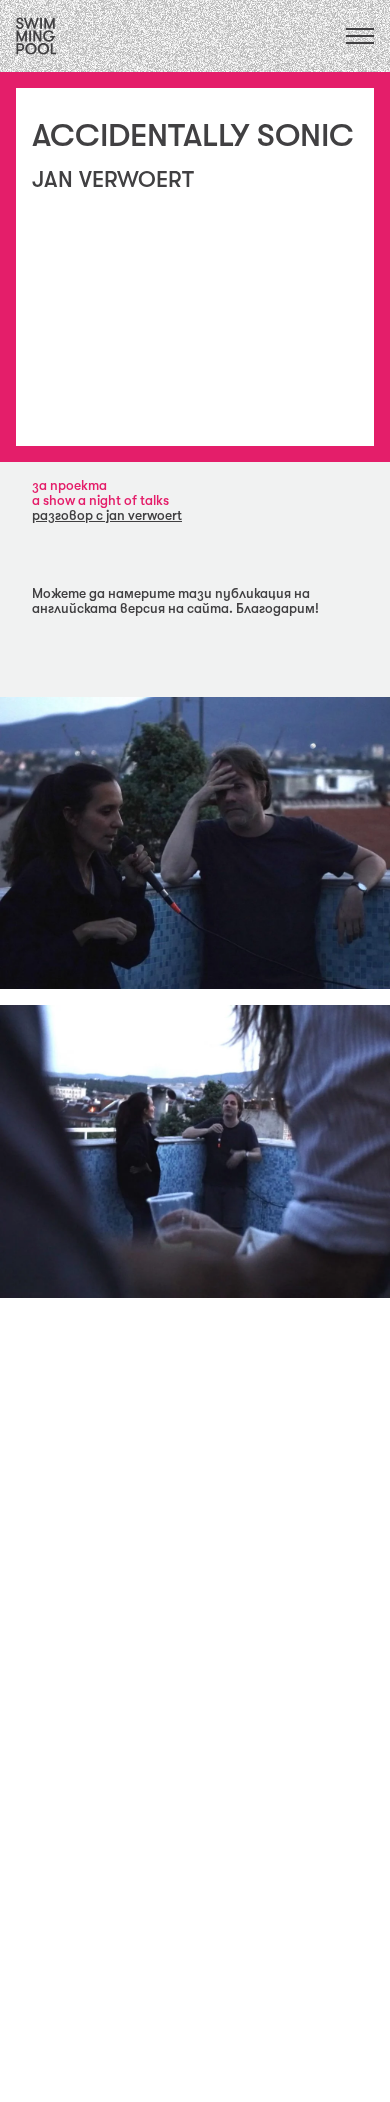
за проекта (69, 485)
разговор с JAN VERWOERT (107, 515)
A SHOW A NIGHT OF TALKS (100, 500)
